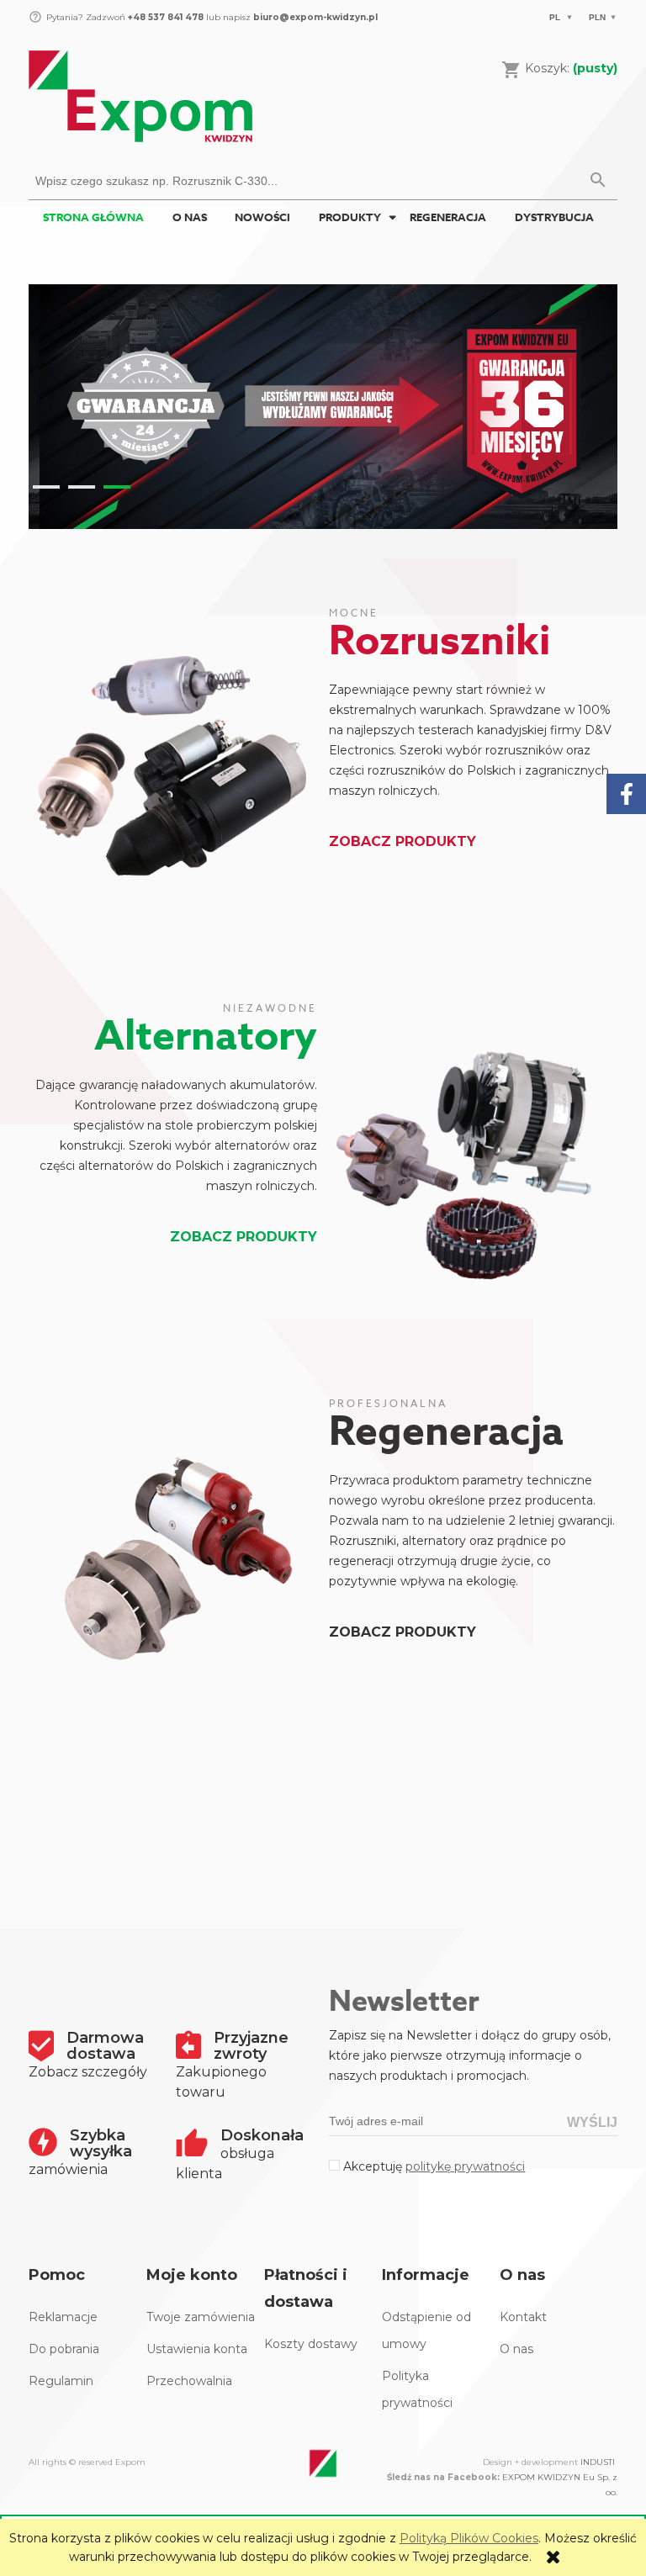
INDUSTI (598, 2462)
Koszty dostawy (311, 2344)
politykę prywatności (465, 2166)
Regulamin (61, 2381)
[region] (323, 407)
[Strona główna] (140, 94)
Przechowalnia (189, 2381)
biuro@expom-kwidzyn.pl (315, 17)
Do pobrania (64, 2349)
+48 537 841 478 (164, 17)
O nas (516, 2349)
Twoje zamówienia (201, 2317)
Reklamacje (63, 2317)
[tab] (46, 487)
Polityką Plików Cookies (469, 2538)
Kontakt (523, 2317)
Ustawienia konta (197, 2349)
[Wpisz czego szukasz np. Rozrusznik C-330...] (598, 181)
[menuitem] (93, 217)
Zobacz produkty (402, 841)
